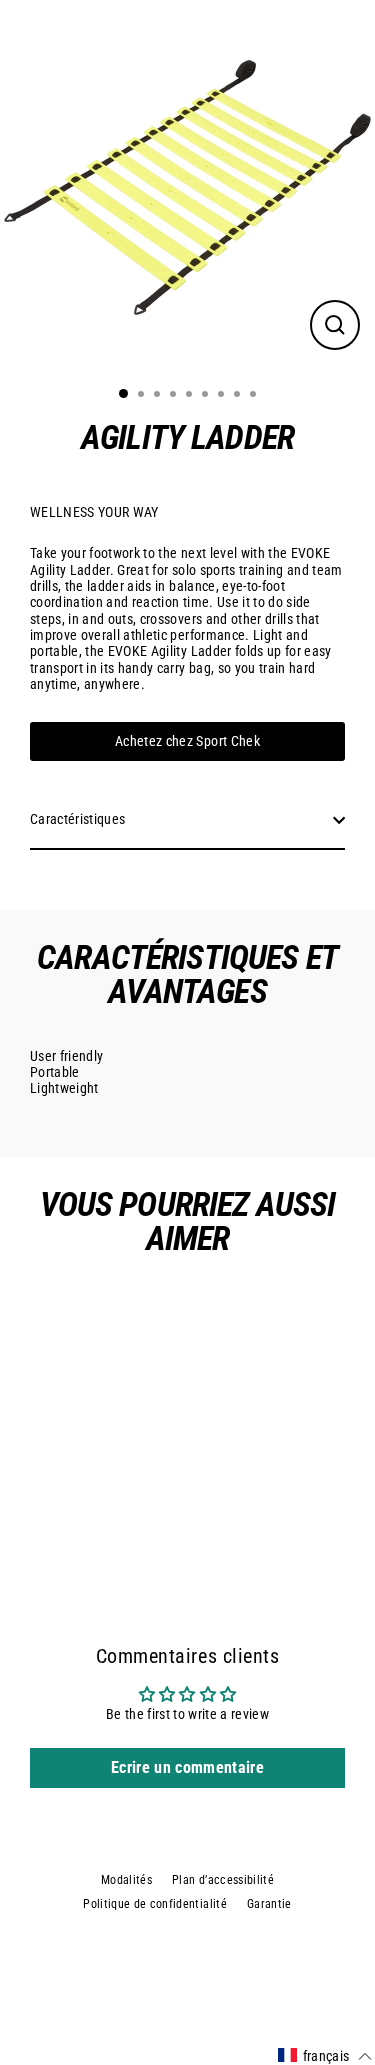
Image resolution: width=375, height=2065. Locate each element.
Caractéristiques (77, 819)
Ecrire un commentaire (187, 1767)
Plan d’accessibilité (223, 1880)
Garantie (269, 1904)
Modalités (126, 1880)
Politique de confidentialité (155, 1904)
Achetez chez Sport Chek (187, 741)
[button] (325, 2056)
